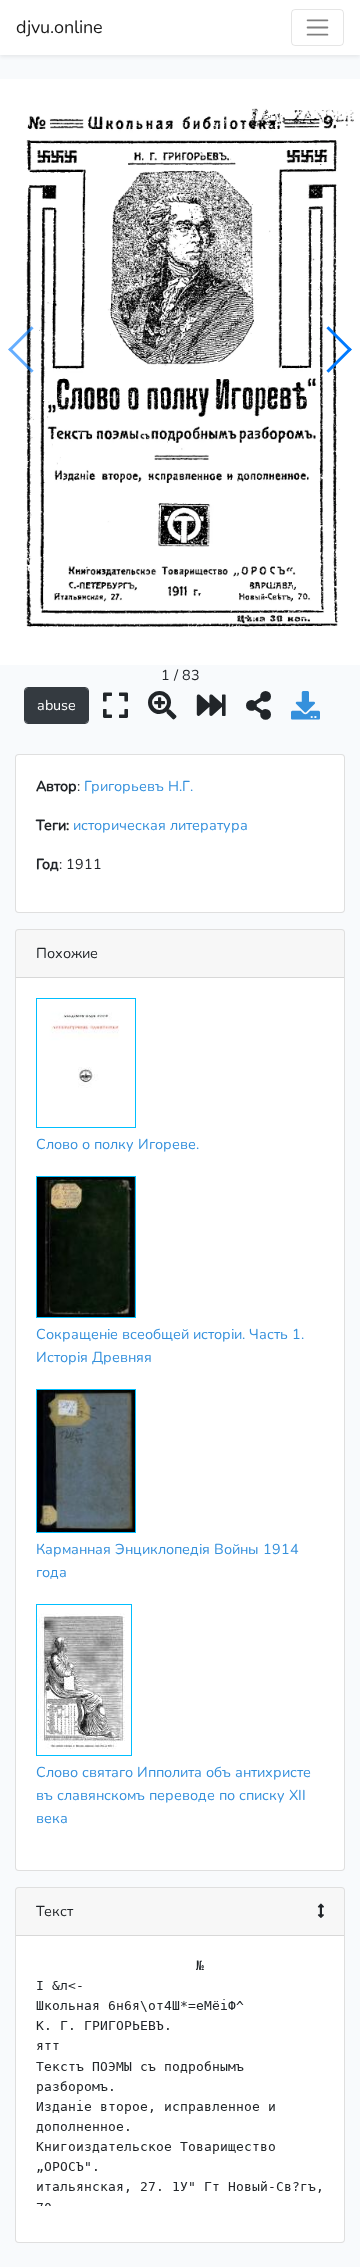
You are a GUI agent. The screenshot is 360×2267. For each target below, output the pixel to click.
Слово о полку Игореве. (117, 1144)
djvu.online (59, 27)
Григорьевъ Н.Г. (138, 786)
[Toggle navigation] (317, 27)
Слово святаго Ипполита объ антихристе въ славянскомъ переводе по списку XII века (173, 1795)
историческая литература (164, 825)
